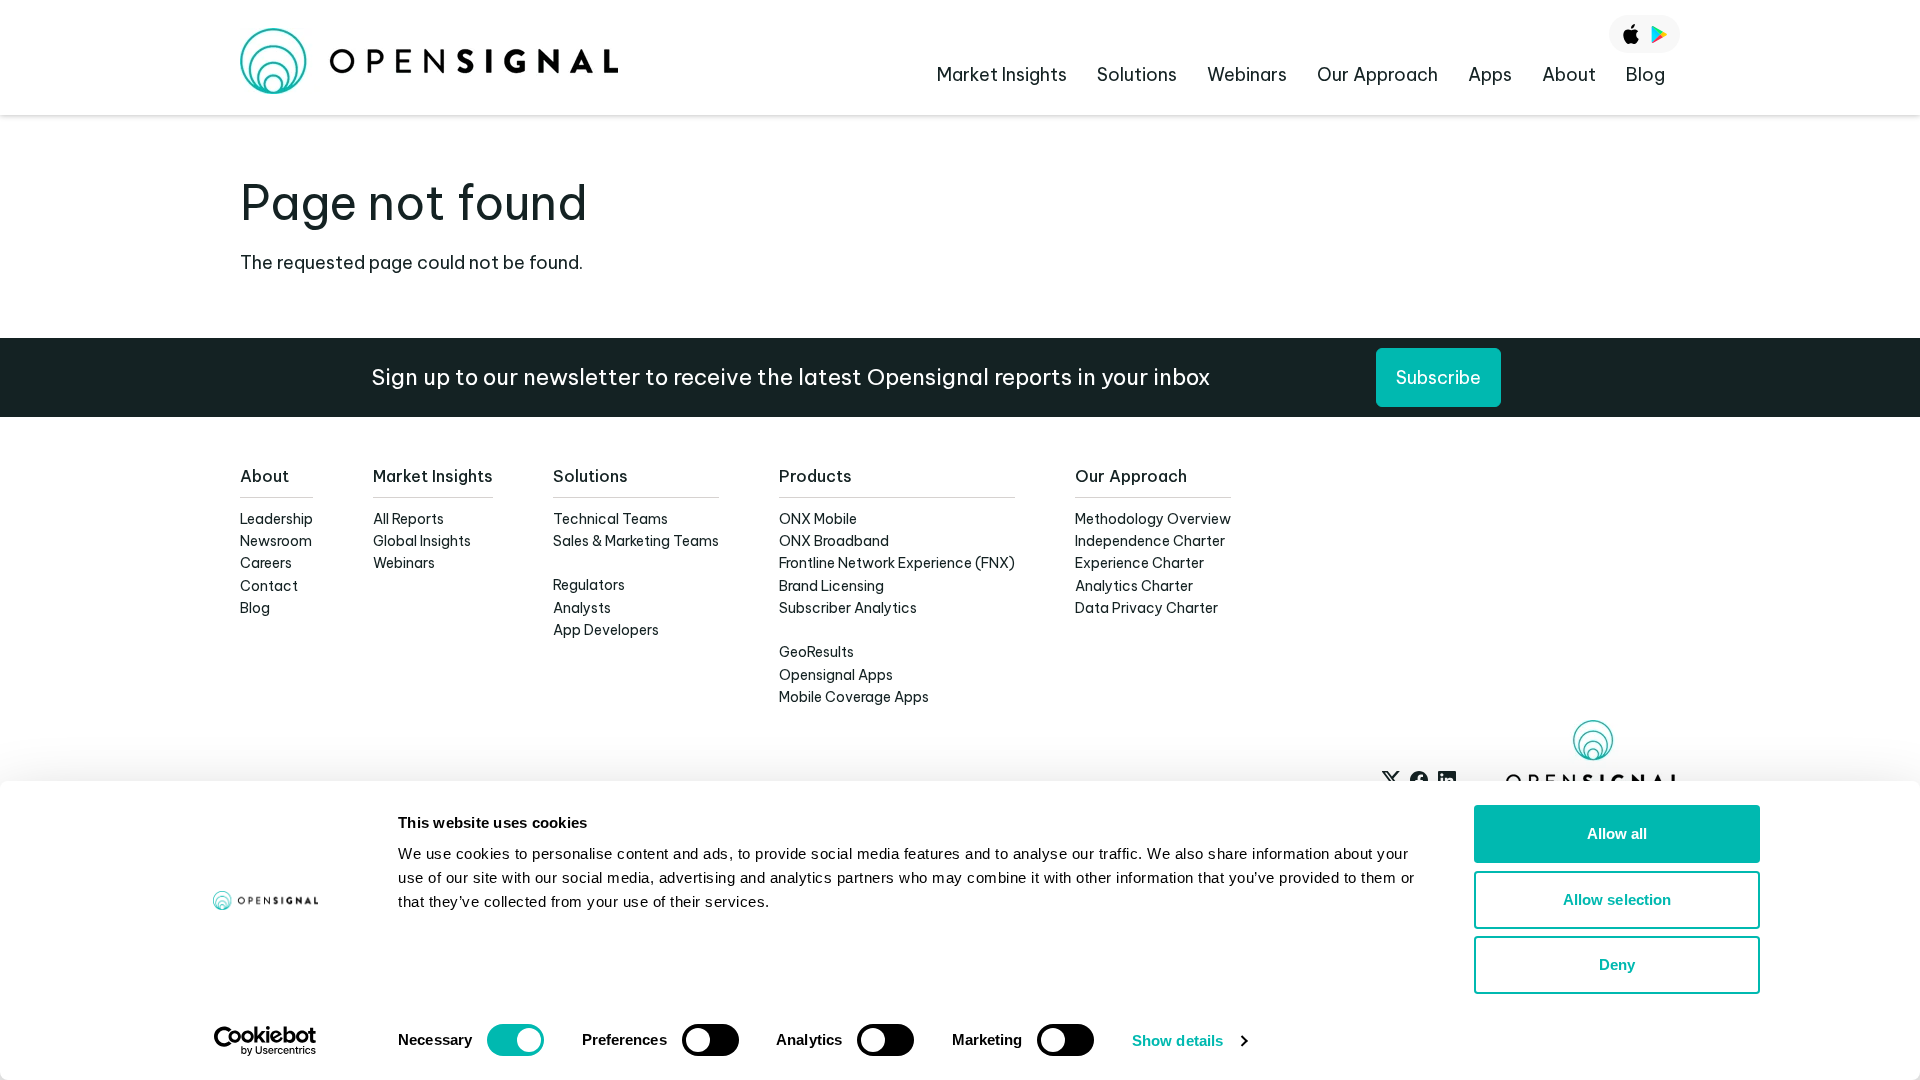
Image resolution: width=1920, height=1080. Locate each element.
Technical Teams (610, 519)
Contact (269, 586)
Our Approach (1377, 74)
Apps (1490, 74)
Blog (1645, 74)
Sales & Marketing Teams (636, 541)
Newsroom (276, 541)
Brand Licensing (831, 586)
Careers (266, 563)
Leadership (276, 519)
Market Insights (1002, 74)
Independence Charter (1150, 541)
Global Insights (422, 541)
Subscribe (1438, 377)
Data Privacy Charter (1146, 608)
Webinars (1247, 74)
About (1569, 74)
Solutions (1137, 74)
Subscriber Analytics (848, 608)
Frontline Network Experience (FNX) (897, 563)
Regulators (589, 585)
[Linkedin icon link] (1447, 780)
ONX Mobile (818, 519)
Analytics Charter (1134, 586)
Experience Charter (1139, 563)
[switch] (710, 1040)
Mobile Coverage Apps (854, 697)
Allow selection (1617, 899)
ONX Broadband (834, 541)
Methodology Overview (1153, 519)
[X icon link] (1391, 780)
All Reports (408, 519)
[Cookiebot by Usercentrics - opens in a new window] (265, 1041)
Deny (1617, 964)
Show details (1177, 1040)
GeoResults (816, 652)
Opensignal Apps (836, 675)
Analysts (582, 608)
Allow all (1617, 833)
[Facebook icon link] (1419, 780)
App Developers (606, 630)
